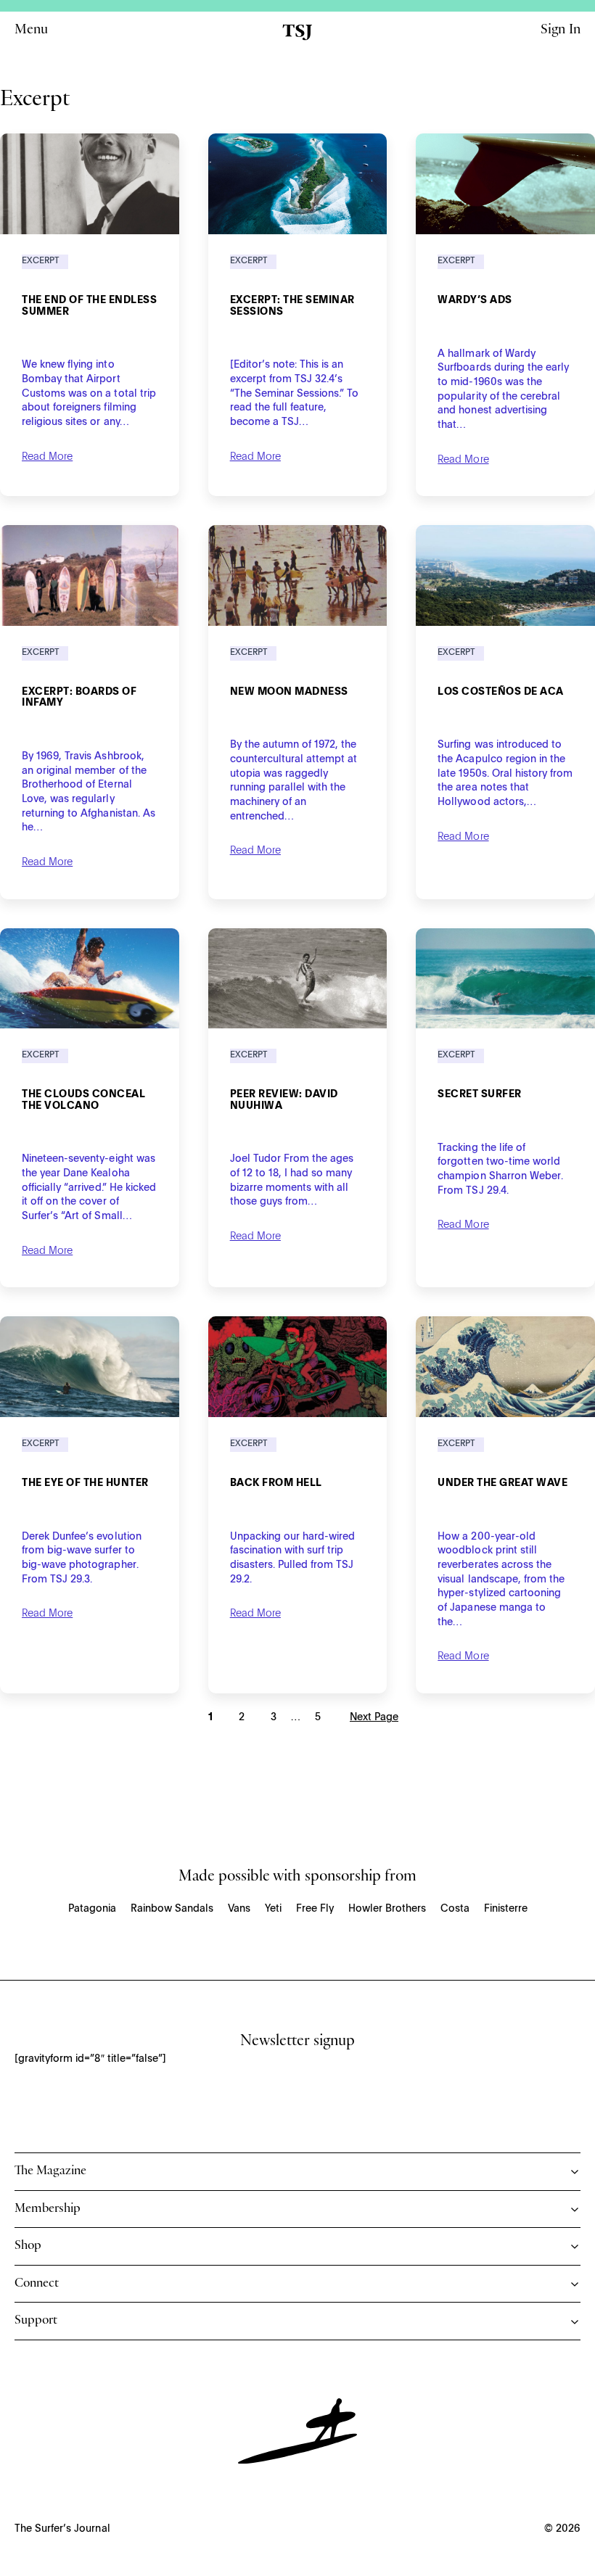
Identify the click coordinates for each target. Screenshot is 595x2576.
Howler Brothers (387, 1909)
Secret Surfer (480, 1094)
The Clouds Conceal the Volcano (83, 1100)
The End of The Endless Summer (89, 306)
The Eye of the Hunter (85, 1483)
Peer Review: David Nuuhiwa (284, 1100)
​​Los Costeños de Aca (501, 692)
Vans (239, 1909)
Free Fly (315, 1909)
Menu (31, 32)
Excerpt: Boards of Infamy (79, 698)
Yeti (273, 1909)
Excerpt (41, 261)
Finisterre (506, 1909)
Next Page (374, 1717)
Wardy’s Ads (475, 300)
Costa (455, 1909)
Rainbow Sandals (172, 1909)
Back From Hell (276, 1483)
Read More (47, 457)
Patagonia (92, 1909)
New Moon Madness (289, 692)
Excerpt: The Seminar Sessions (292, 306)
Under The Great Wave (502, 1483)
